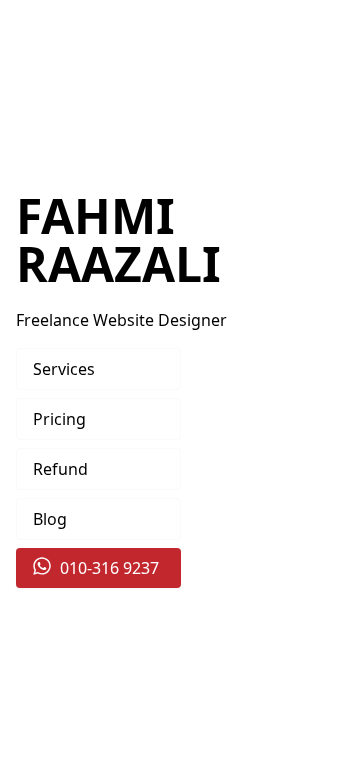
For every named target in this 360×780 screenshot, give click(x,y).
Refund (60, 469)
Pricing (59, 419)
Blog (50, 519)
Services (64, 369)
